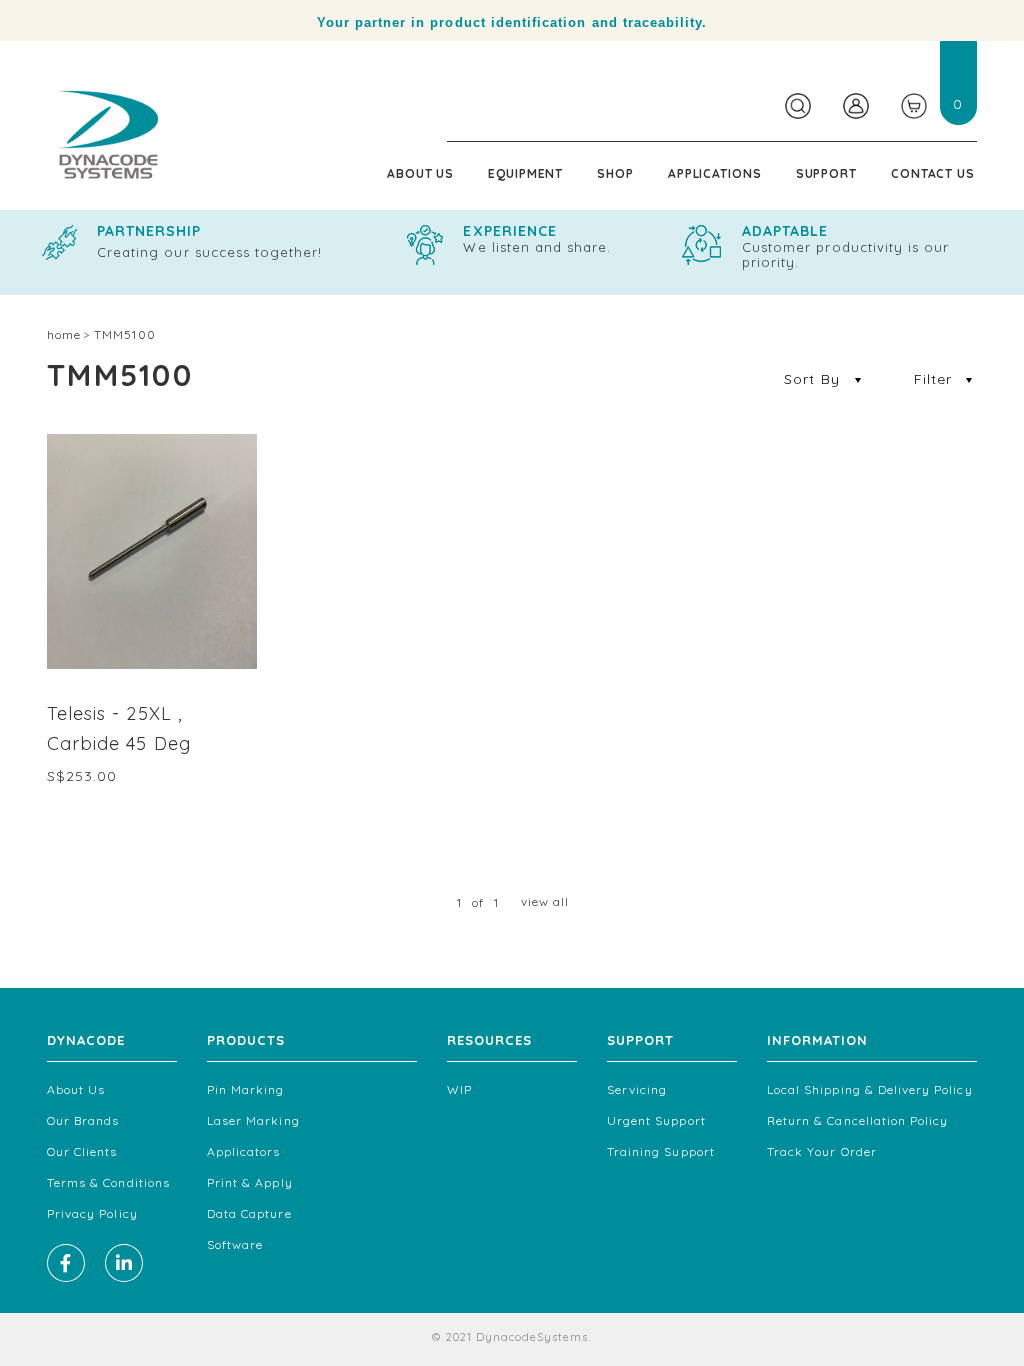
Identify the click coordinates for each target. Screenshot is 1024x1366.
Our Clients (82, 1151)
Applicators (244, 1151)
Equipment (525, 173)
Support (826, 173)
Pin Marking (246, 1089)
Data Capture (249, 1213)
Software (235, 1244)
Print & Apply (250, 1182)
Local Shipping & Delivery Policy (870, 1089)
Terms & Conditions (108, 1182)
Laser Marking (253, 1120)
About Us (420, 173)
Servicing (637, 1089)
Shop (615, 173)
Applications (715, 173)
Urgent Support (656, 1120)
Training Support (661, 1151)
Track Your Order (822, 1151)
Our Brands (83, 1120)
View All (545, 901)
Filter (933, 379)
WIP (459, 1089)
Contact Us (933, 173)
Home (64, 334)
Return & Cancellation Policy (857, 1120)
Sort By (814, 379)
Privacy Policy (92, 1213)
